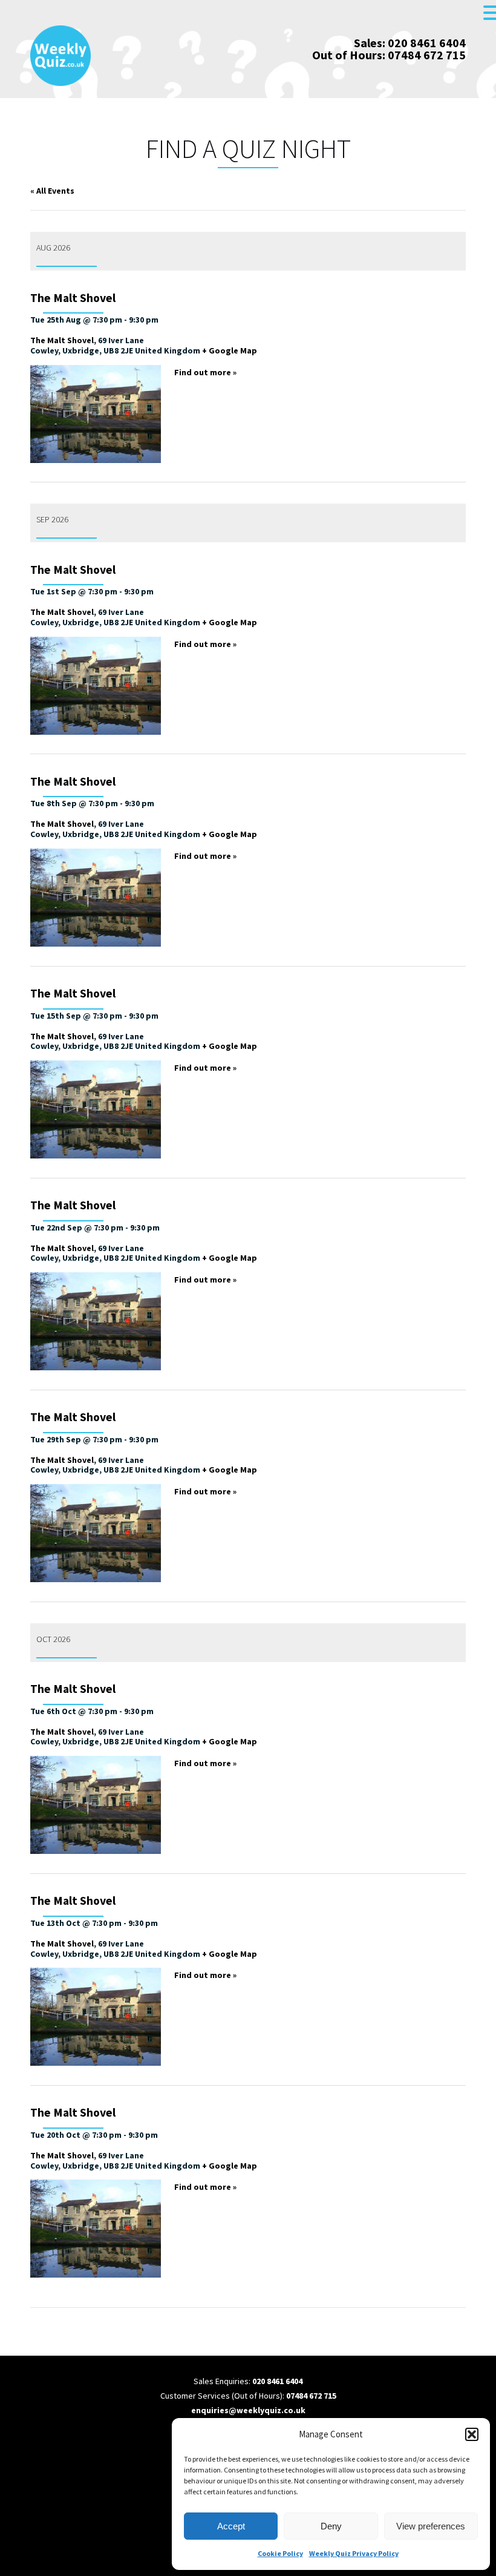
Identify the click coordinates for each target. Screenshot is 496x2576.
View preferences (431, 2526)
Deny (331, 2526)
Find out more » (205, 372)
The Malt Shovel (73, 298)
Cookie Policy (280, 2553)
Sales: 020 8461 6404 (410, 43)
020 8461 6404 (277, 2381)
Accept (231, 2526)
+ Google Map (230, 350)
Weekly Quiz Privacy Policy (354, 2553)
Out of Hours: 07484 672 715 (389, 55)
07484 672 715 (311, 2396)
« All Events (52, 191)
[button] (472, 2434)
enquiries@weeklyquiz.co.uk (248, 2410)
